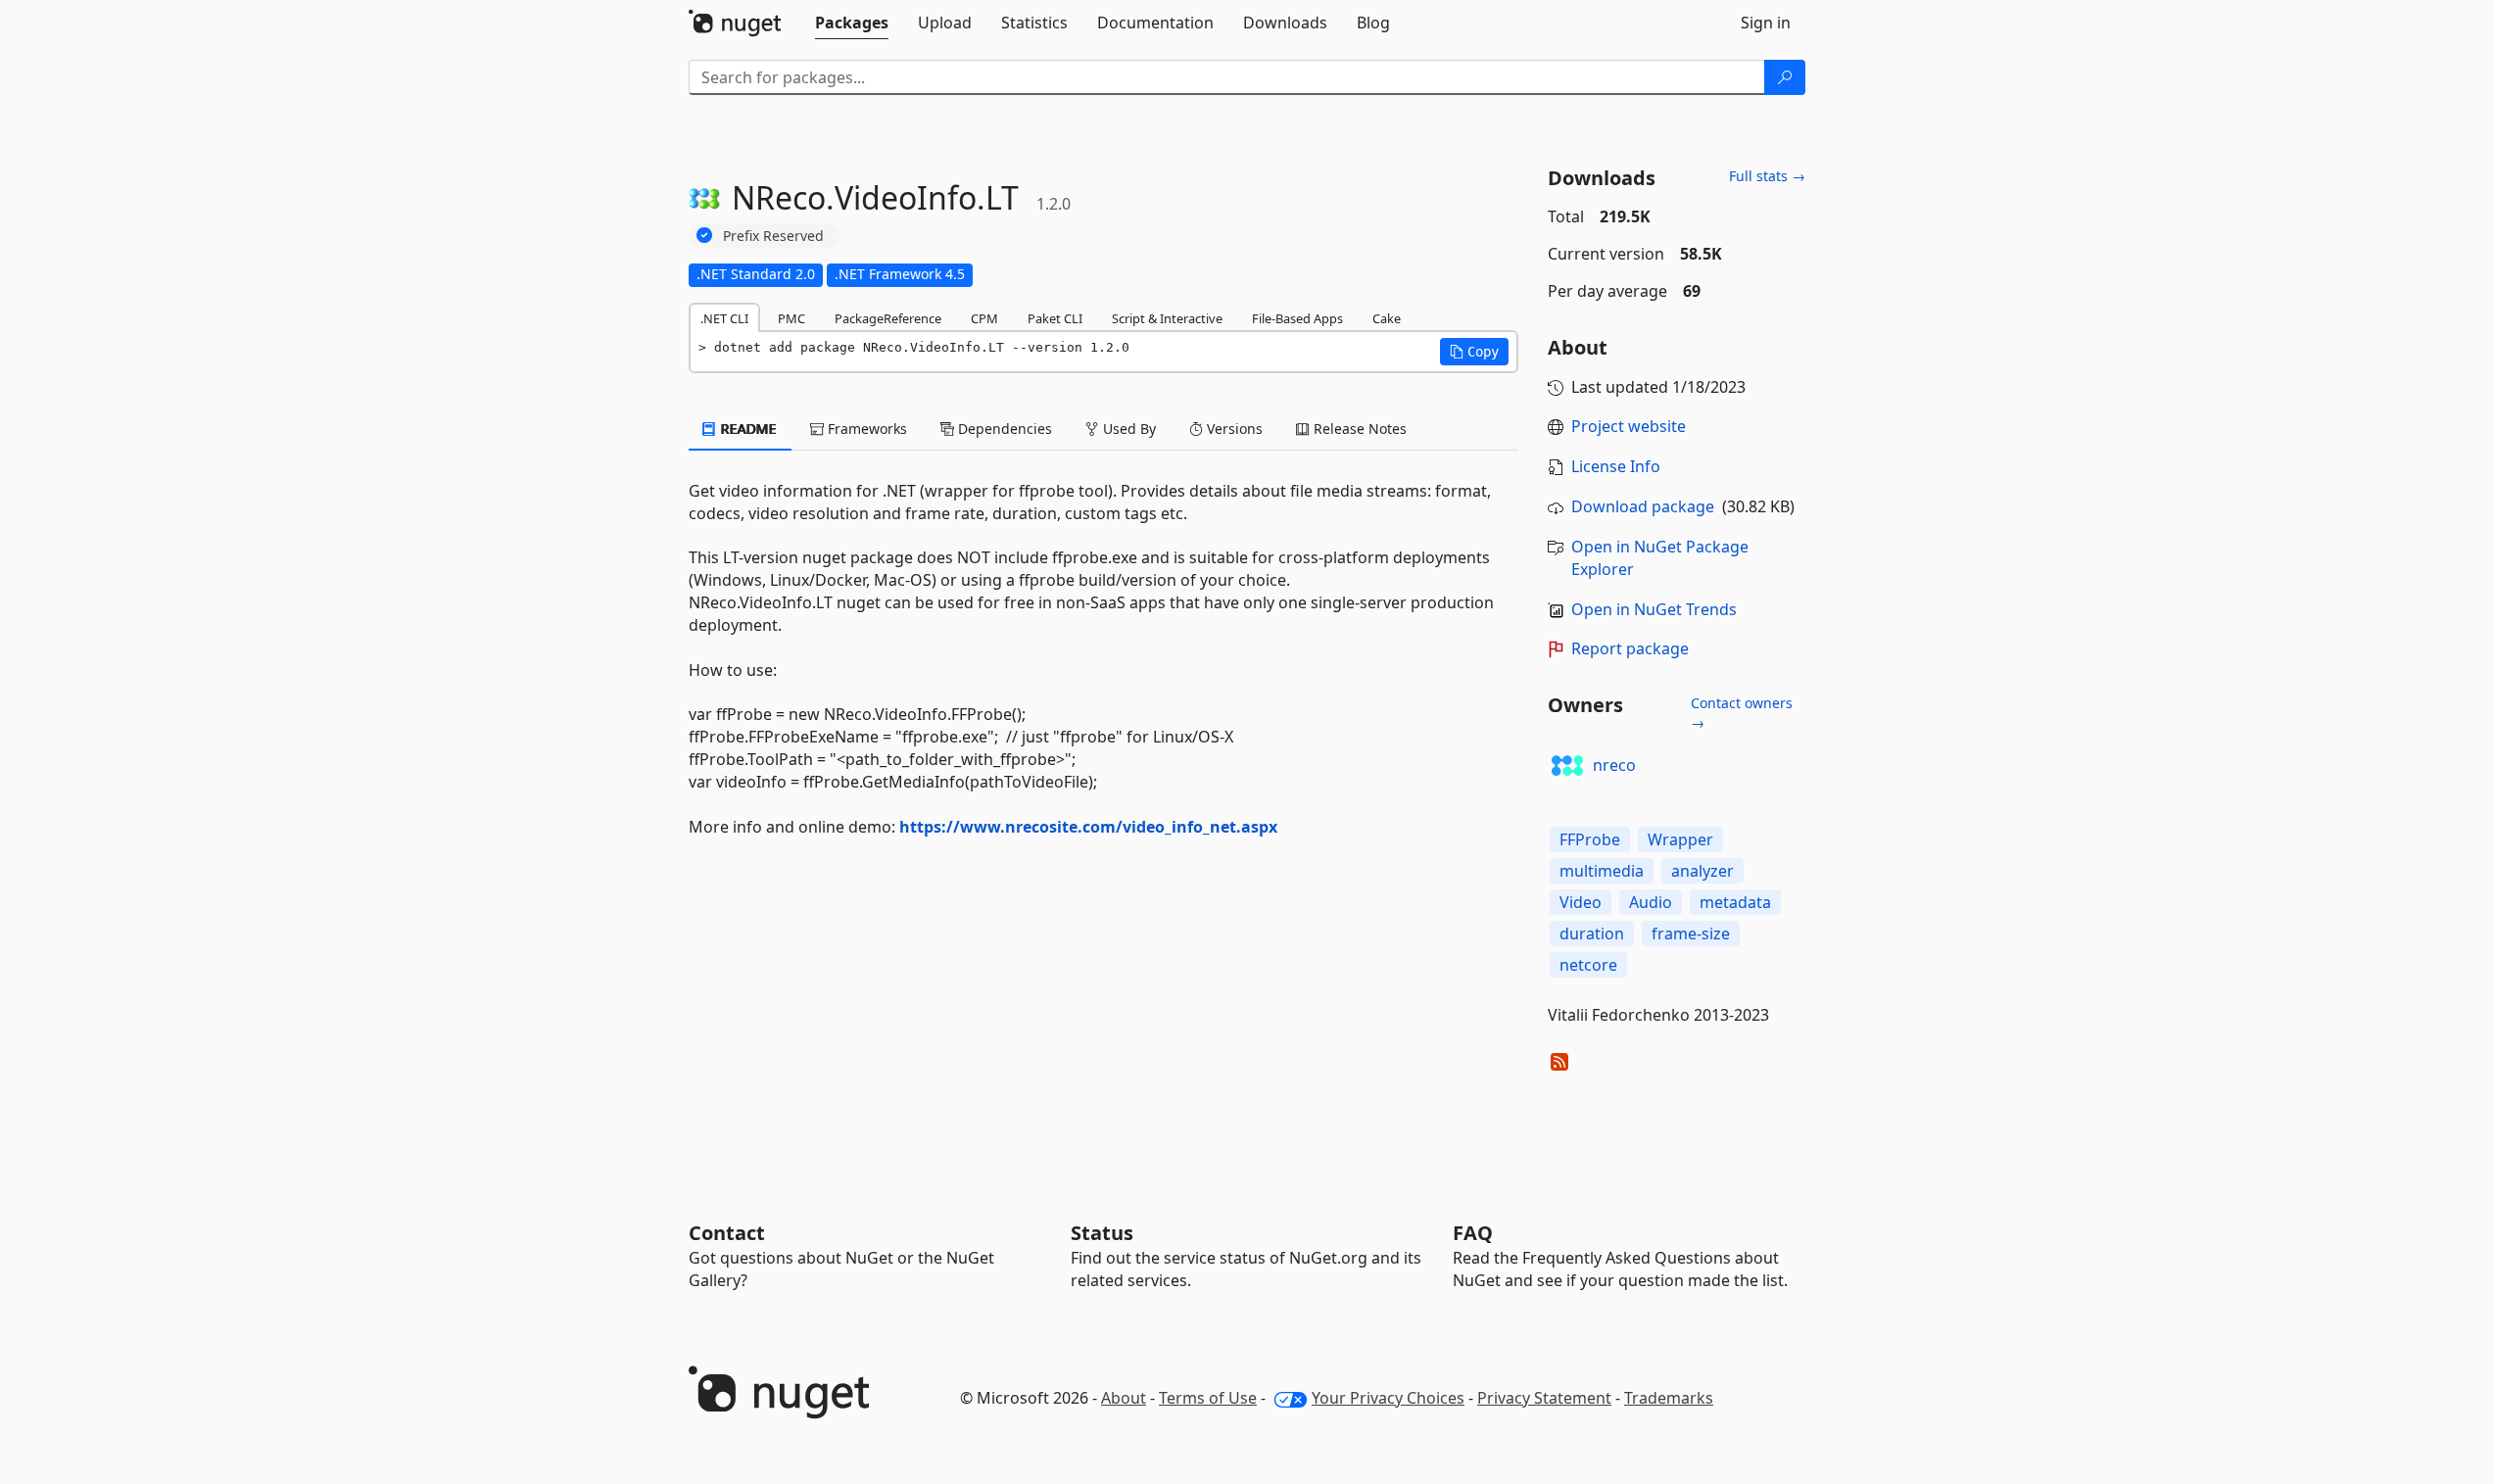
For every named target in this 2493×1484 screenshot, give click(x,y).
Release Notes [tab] (1358, 429)
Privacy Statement (1544, 1398)
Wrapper (1680, 839)
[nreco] (1567, 766)
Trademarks (1669, 1398)
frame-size (1691, 933)
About (1124, 1398)
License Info (1616, 466)
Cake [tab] (1387, 318)
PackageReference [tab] (888, 318)
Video (1581, 902)
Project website (1629, 426)
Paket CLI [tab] (1055, 318)
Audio (1651, 902)
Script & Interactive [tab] (1167, 318)
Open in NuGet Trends (1654, 609)
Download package (1643, 506)
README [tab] (747, 429)
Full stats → (1767, 176)
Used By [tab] (1127, 429)
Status (1102, 1233)
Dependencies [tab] (1003, 429)
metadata (1735, 902)
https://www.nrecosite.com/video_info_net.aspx (1088, 827)
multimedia (1602, 871)
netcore (1588, 965)
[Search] (1785, 77)
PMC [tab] (791, 318)
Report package (1630, 648)
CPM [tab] (984, 318)
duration (1592, 933)
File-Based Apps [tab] (1297, 318)
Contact (727, 1233)
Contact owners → (1742, 713)
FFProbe (1590, 839)
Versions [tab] (1233, 429)
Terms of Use (1208, 1398)
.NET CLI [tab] (724, 318)
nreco (1614, 765)
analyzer (1702, 871)
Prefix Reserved (773, 236)
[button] (1474, 352)
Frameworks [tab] (865, 429)
